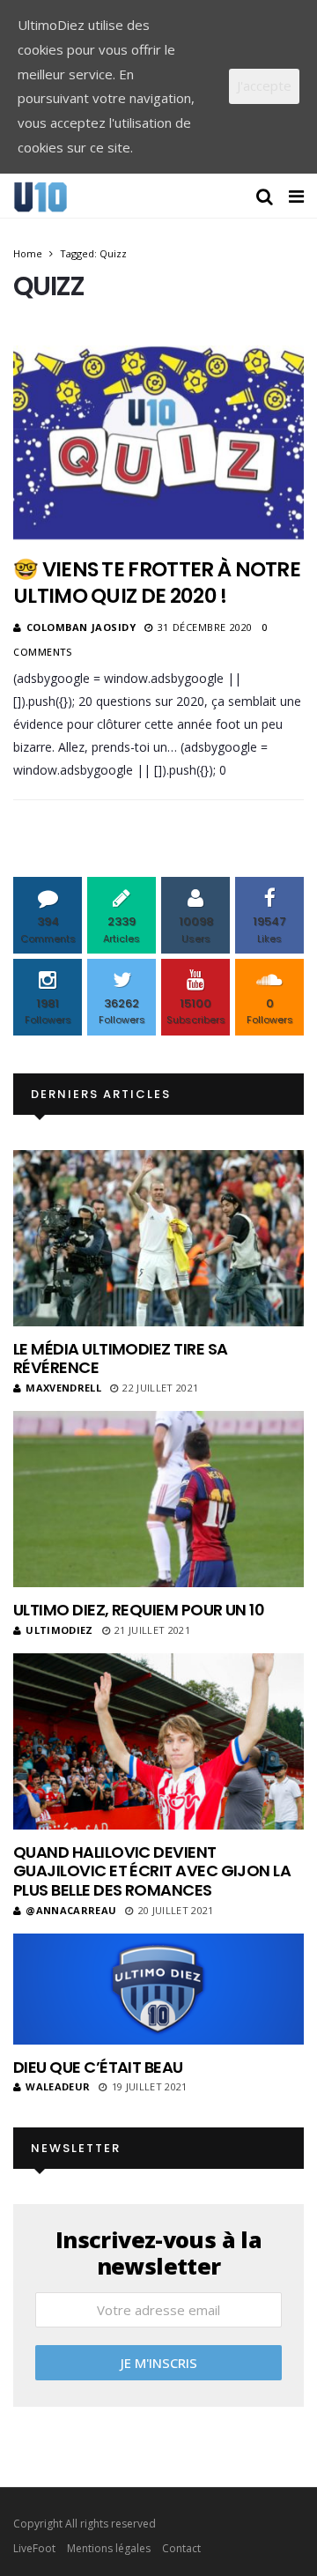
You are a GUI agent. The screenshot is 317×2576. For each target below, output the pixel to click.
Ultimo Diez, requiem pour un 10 (139, 1610)
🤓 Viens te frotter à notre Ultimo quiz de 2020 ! (157, 583)
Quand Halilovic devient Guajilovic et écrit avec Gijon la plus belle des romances (152, 1871)
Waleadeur (58, 2086)
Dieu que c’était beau (98, 2067)
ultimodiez (59, 1630)
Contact (181, 2548)
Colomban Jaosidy (81, 627)
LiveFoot (34, 2548)
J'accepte (264, 85)
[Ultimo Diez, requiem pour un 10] (158, 1499)
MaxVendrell (63, 1388)
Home (28, 253)
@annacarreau (71, 1910)
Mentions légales (109, 2548)
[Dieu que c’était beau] (158, 1989)
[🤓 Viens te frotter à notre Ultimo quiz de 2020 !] (158, 442)
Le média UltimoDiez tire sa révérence (120, 1359)
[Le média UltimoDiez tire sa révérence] (158, 1238)
